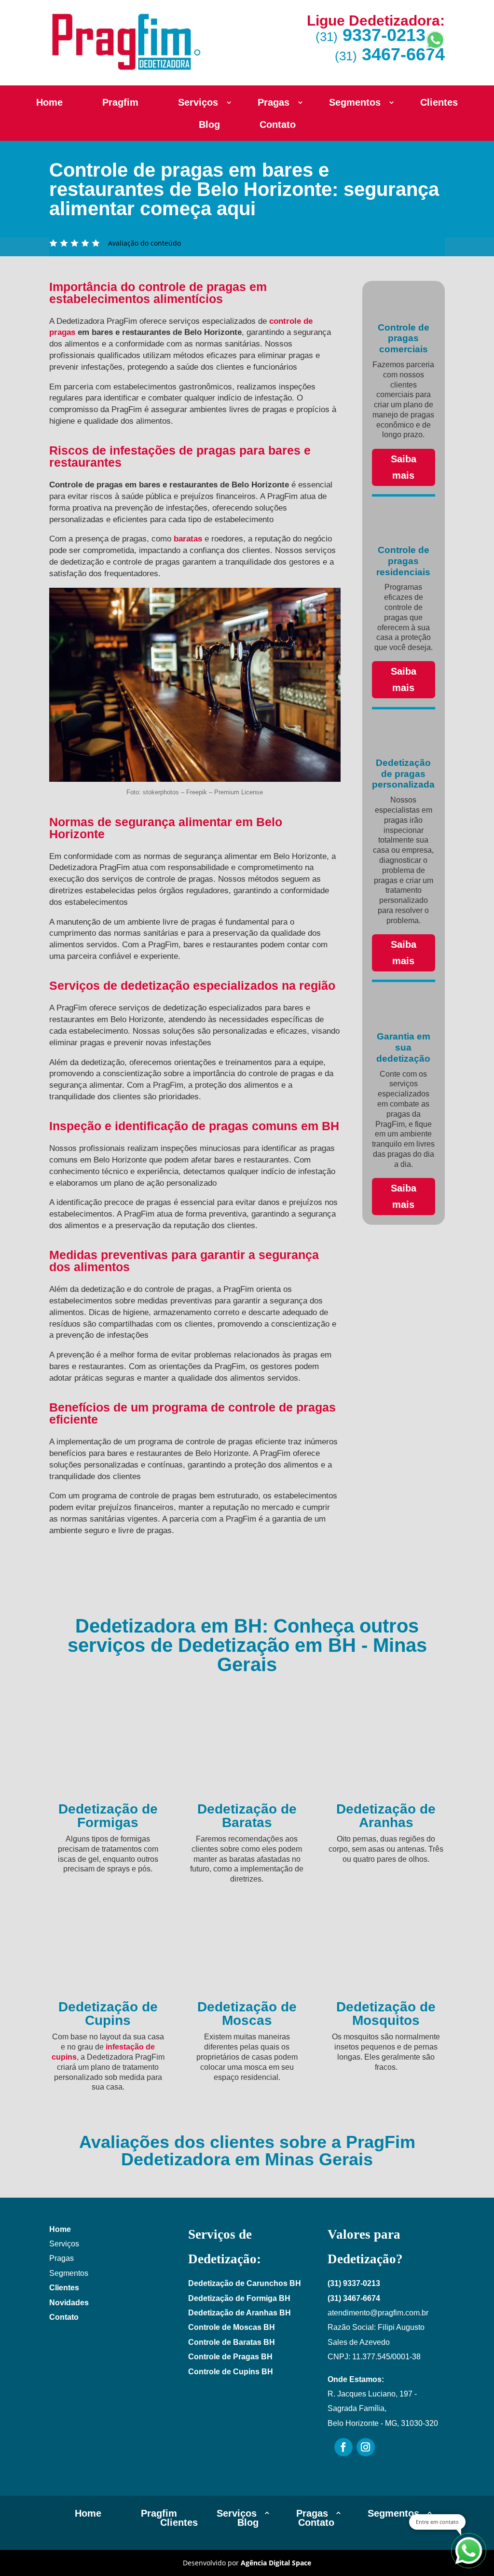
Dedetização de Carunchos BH (245, 2283)
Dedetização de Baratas (247, 1816)
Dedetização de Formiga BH (239, 2298)
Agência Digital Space (276, 2563)
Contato (278, 125)
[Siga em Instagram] (366, 2447)
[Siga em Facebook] (343, 2447)
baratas (188, 539)
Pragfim (120, 103)
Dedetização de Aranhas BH (240, 2313)
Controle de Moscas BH (232, 2327)
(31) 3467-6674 (354, 2298)
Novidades (69, 2303)
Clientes (439, 103)
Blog (209, 125)
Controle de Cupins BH (231, 2372)
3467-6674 (390, 54)
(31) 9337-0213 (354, 2283)
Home (49, 103)
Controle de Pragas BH (230, 2357)
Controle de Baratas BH (232, 2342)
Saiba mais (404, 467)
